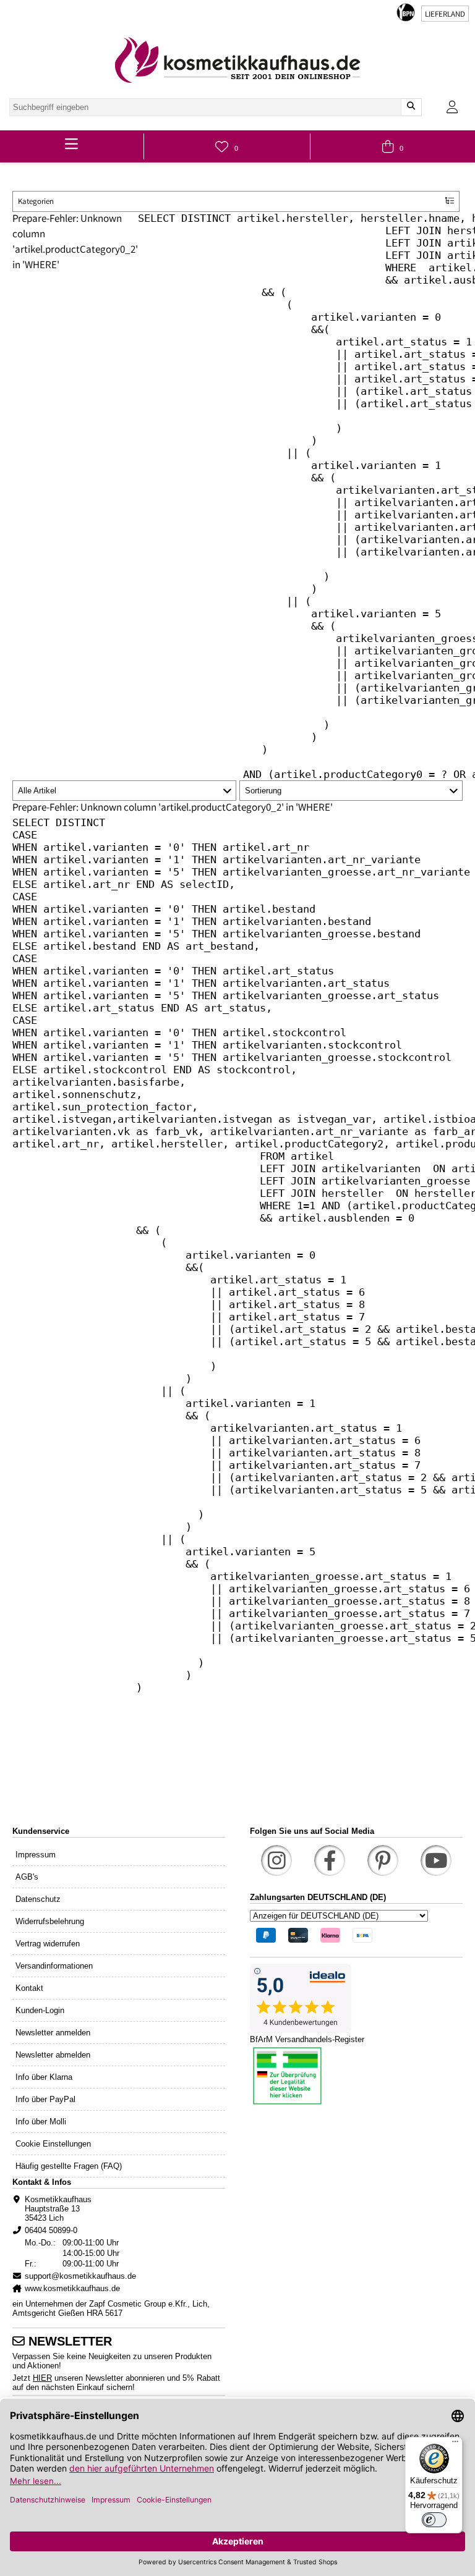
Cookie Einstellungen (53, 2144)
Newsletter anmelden (53, 2033)
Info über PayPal (45, 2099)
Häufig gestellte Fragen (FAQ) (69, 2166)
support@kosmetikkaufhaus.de (80, 2276)
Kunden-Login (40, 2010)
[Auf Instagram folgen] (276, 1860)
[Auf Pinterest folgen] (383, 1860)
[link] (237, 60)
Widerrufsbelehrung (50, 1921)
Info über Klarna (44, 2077)
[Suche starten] (411, 107)
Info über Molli (41, 2122)
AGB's (27, 1877)
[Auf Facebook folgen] (330, 1860)
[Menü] (455, 2444)
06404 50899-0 (51, 2230)
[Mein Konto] (452, 107)
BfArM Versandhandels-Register (307, 2039)
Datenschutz (38, 1899)
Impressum (36, 1855)
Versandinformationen (54, 1966)
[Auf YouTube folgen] (436, 1860)
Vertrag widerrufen (48, 1944)
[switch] (434, 2520)
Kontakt (29, 1988)
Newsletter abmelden (53, 2055)
